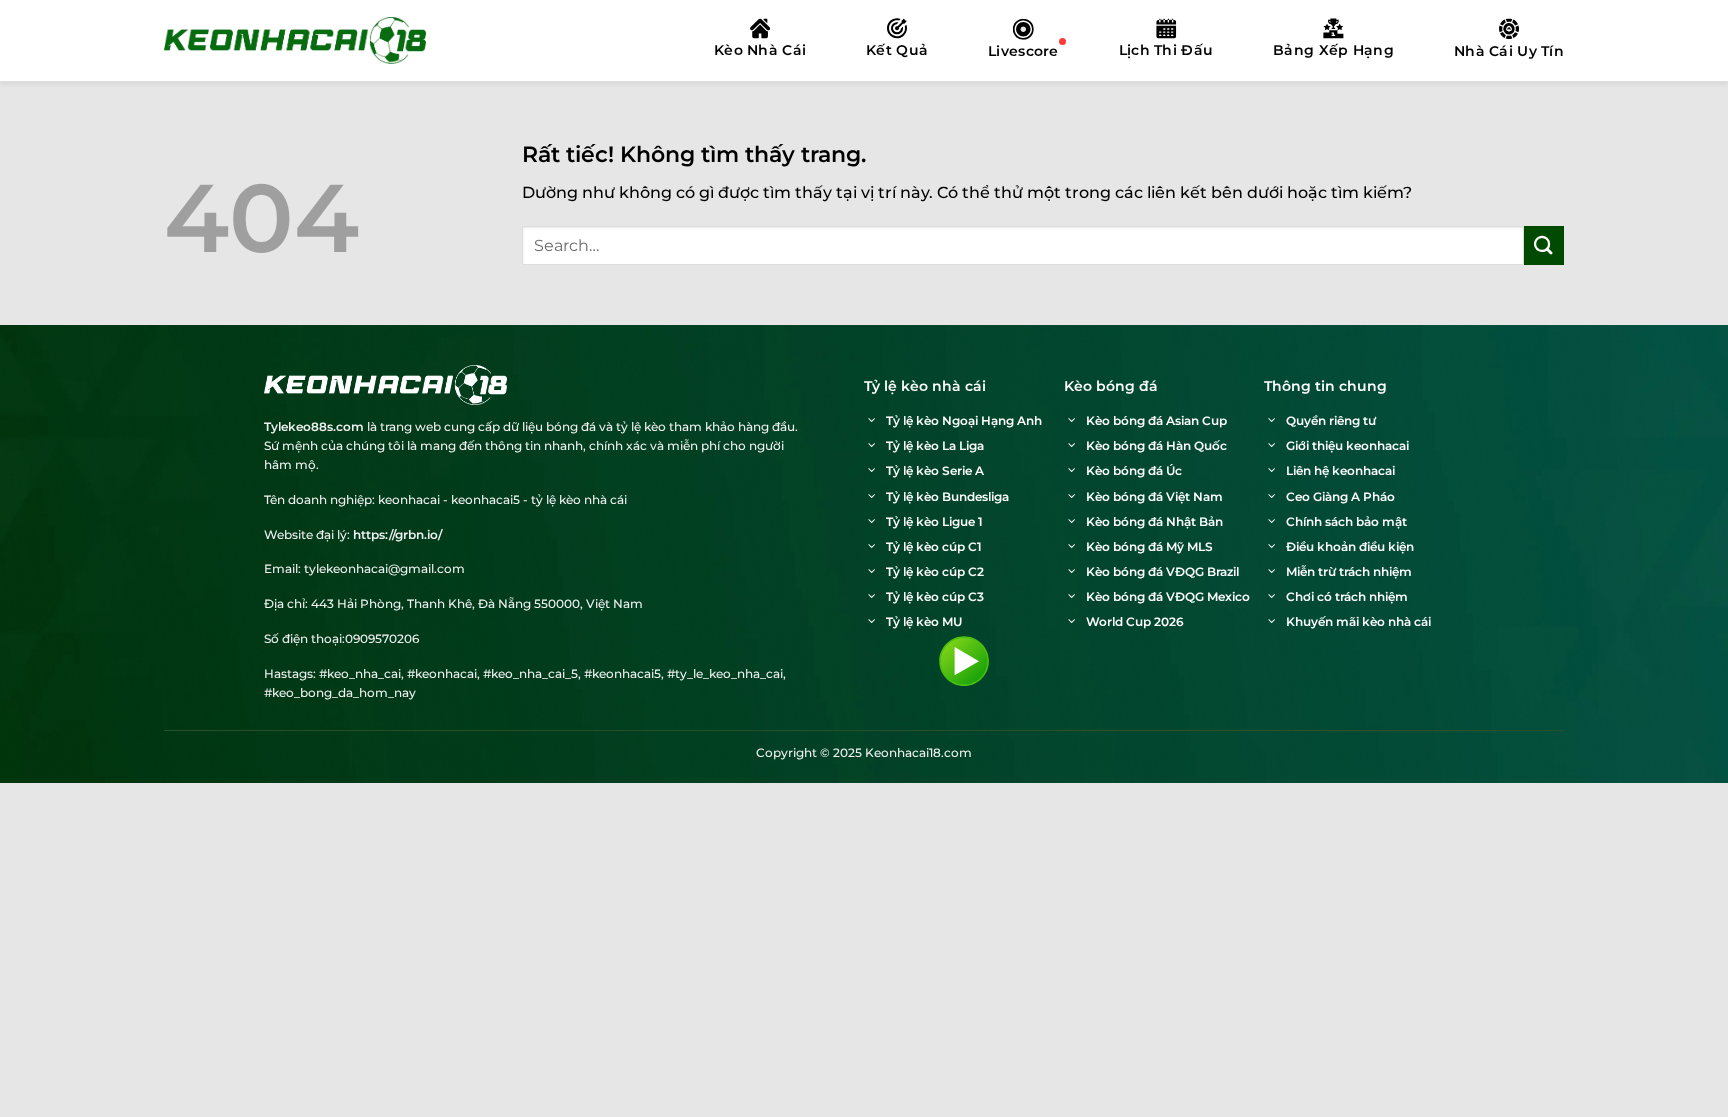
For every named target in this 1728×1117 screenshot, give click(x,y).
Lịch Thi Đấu (1166, 50)
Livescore (1023, 51)
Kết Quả (897, 50)
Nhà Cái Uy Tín (1509, 51)
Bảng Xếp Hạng (1333, 50)
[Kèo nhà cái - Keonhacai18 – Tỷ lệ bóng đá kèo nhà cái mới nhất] (295, 40)
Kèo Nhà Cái (760, 50)
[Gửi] (1544, 245)
